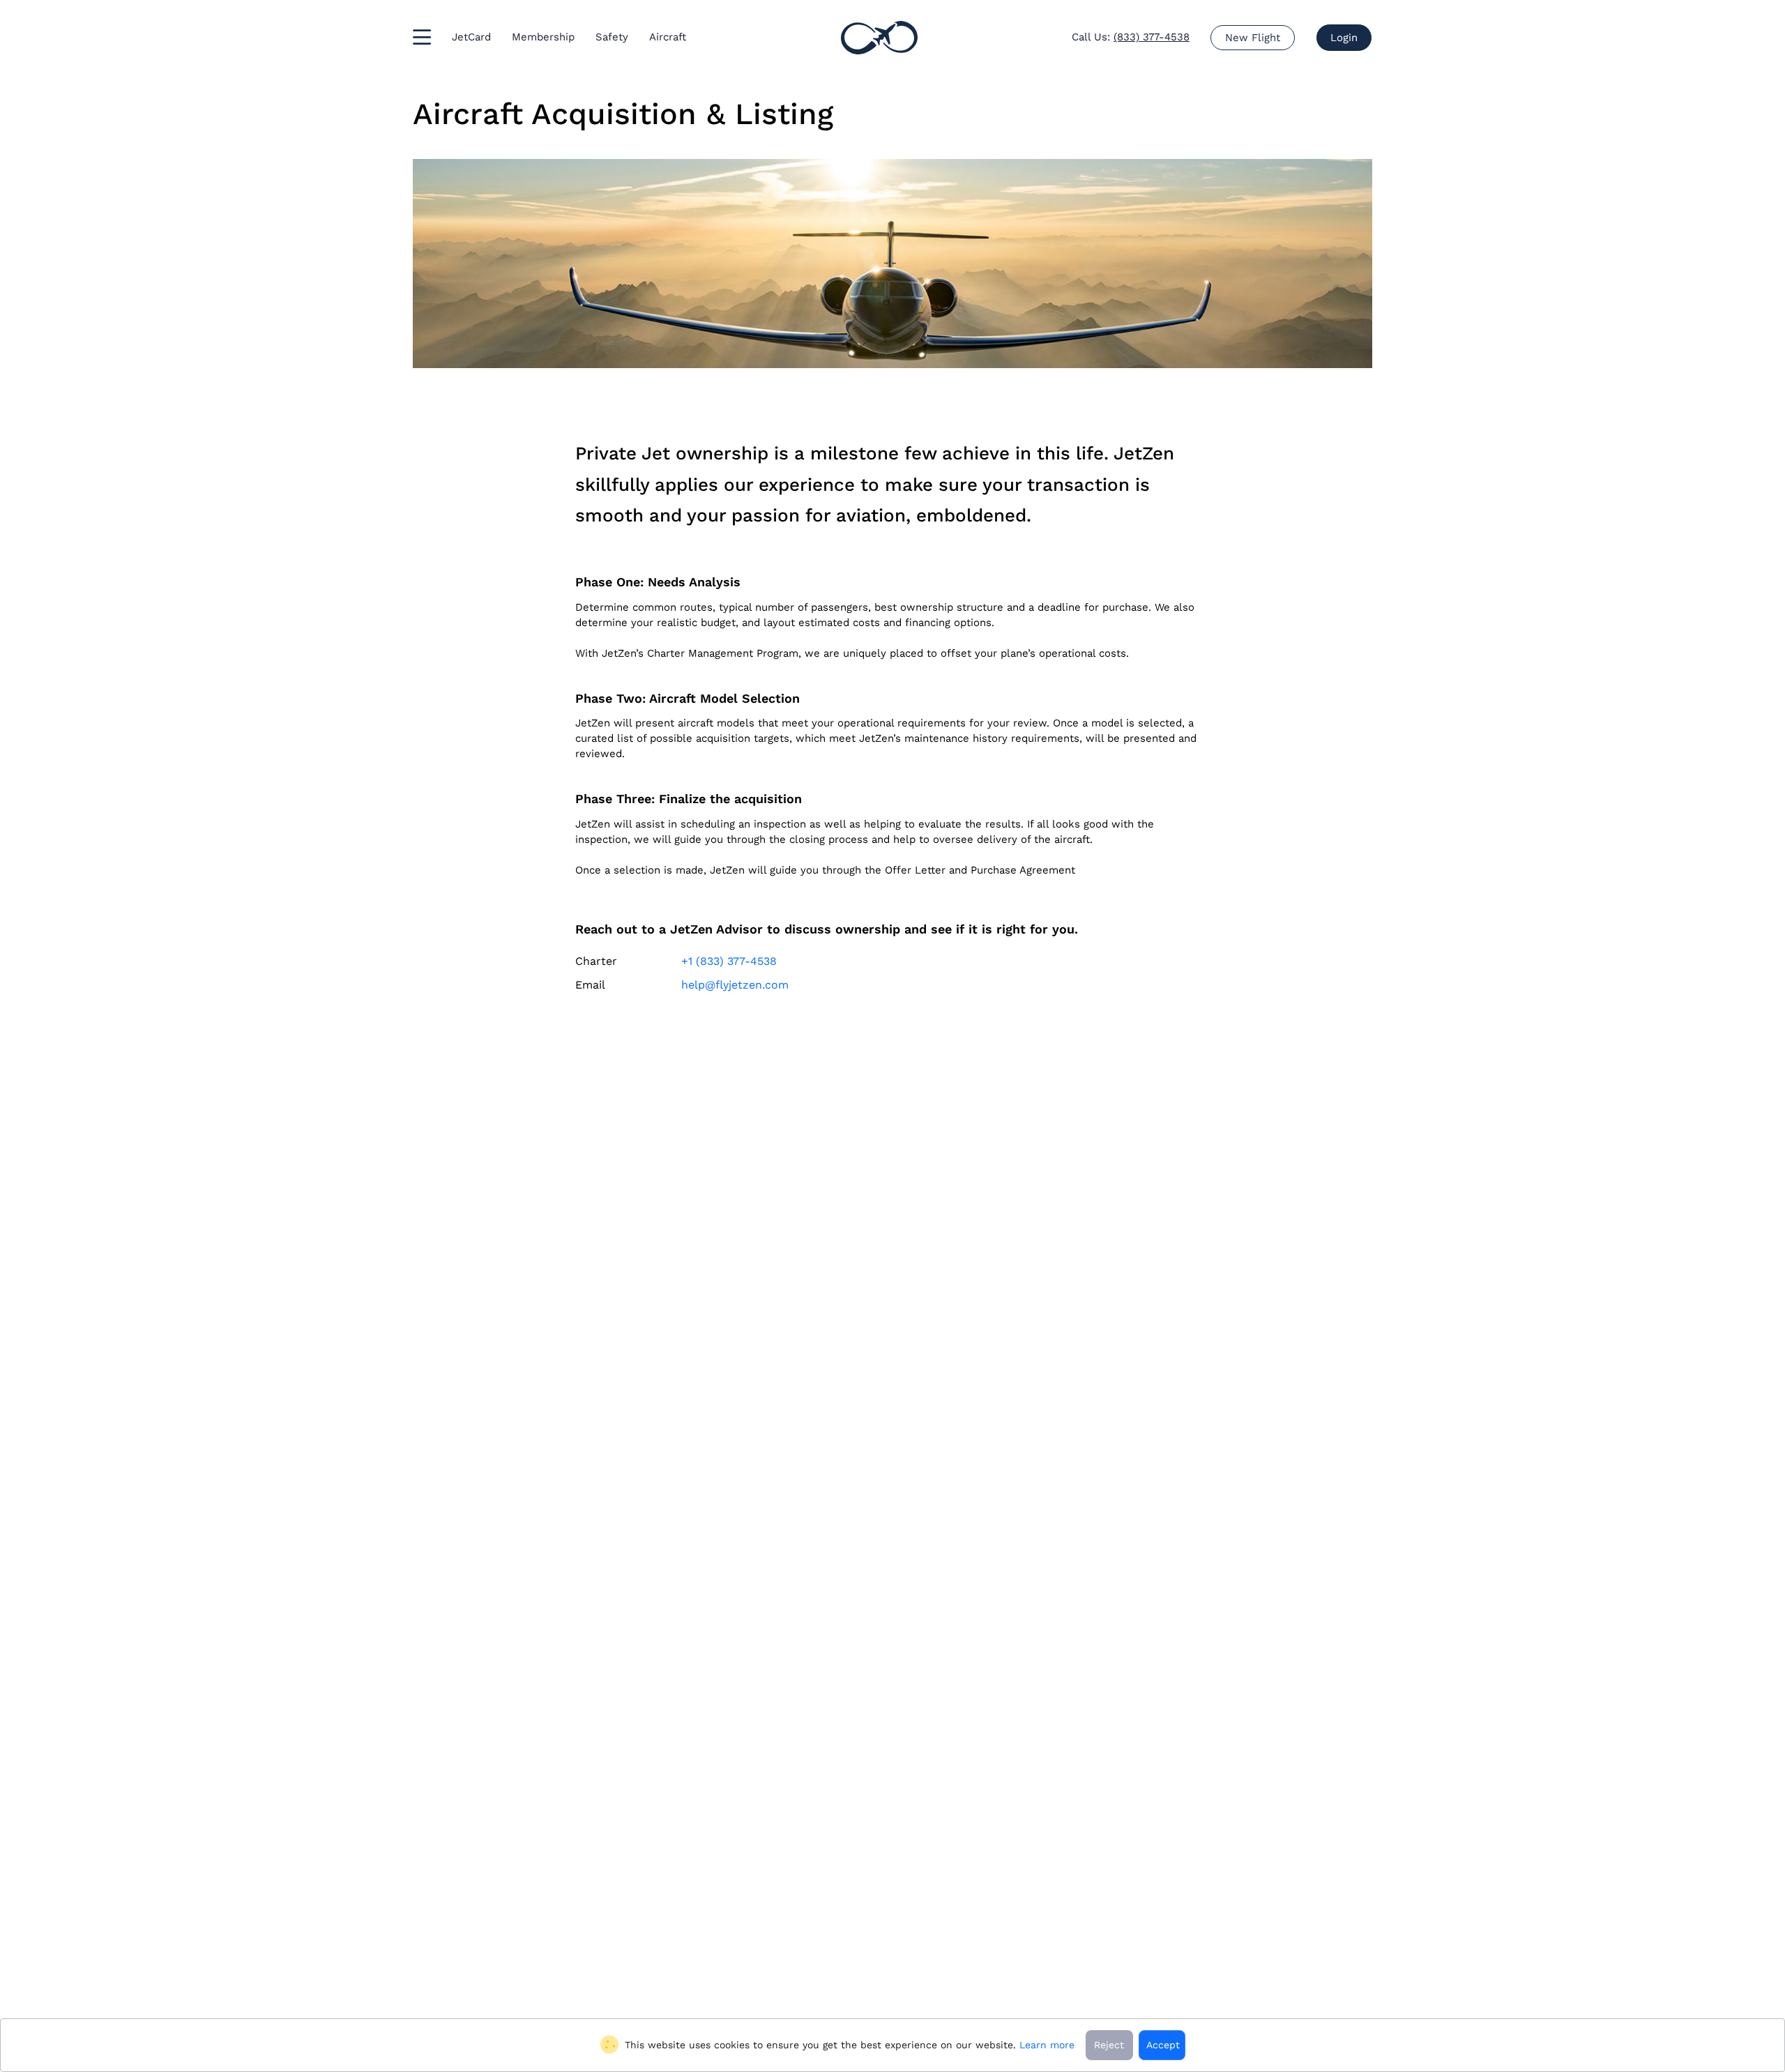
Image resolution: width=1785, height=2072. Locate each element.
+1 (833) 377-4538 (729, 961)
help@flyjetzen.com (735, 985)
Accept (1163, 2045)
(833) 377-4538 (1152, 37)
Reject (1109, 2045)
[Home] (879, 38)
